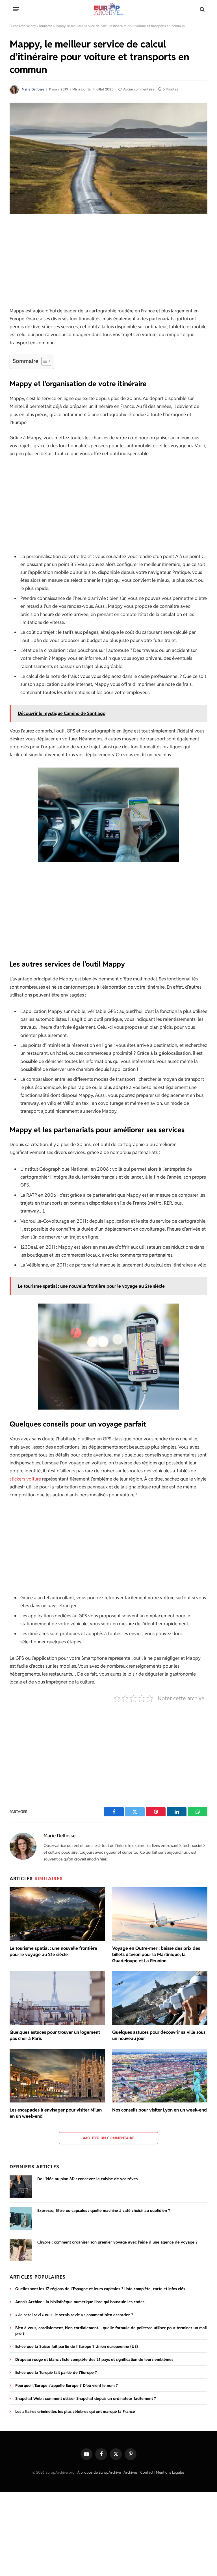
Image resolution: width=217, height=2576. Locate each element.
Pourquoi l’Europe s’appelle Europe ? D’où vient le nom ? (67, 2385)
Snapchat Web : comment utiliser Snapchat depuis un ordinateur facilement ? (86, 2398)
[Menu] (16, 9)
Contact (147, 2472)
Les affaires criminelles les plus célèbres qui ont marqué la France (75, 2411)
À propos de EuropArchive (99, 2472)
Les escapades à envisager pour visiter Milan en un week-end (56, 2113)
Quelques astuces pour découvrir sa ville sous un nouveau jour (159, 2035)
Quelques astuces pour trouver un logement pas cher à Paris (55, 2035)
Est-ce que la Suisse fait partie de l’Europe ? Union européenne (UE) (77, 2346)
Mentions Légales (170, 2472)
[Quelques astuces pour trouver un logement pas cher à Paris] (57, 1998)
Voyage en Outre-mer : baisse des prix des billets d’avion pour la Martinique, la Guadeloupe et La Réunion (156, 1954)
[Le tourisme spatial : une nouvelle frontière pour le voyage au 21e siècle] (57, 1914)
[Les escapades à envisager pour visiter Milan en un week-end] (57, 2076)
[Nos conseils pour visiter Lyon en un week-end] (160, 2076)
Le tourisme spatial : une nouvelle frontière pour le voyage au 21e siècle (53, 1951)
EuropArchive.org (23, 26)
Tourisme (45, 26)
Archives (131, 2472)
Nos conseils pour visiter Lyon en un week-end (160, 2110)
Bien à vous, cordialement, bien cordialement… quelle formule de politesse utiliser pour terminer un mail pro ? (111, 2331)
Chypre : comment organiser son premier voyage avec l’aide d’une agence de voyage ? (117, 2242)
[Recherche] (202, 9)
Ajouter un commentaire (109, 2138)
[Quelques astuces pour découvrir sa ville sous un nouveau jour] (160, 1998)
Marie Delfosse (33, 89)
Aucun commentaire (139, 89)
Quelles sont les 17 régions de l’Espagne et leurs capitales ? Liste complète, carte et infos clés (100, 2289)
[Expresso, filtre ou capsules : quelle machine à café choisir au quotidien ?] (21, 2218)
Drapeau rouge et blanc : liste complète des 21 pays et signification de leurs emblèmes (94, 2359)
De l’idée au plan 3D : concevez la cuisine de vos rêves (87, 2179)
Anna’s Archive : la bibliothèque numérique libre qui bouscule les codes (80, 2302)
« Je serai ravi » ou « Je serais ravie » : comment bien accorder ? (74, 2315)
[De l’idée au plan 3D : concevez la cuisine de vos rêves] (21, 2187)
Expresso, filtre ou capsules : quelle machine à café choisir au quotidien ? (104, 2210)
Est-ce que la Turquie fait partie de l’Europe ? (56, 2372)
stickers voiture (25, 1479)
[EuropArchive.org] (108, 9)
